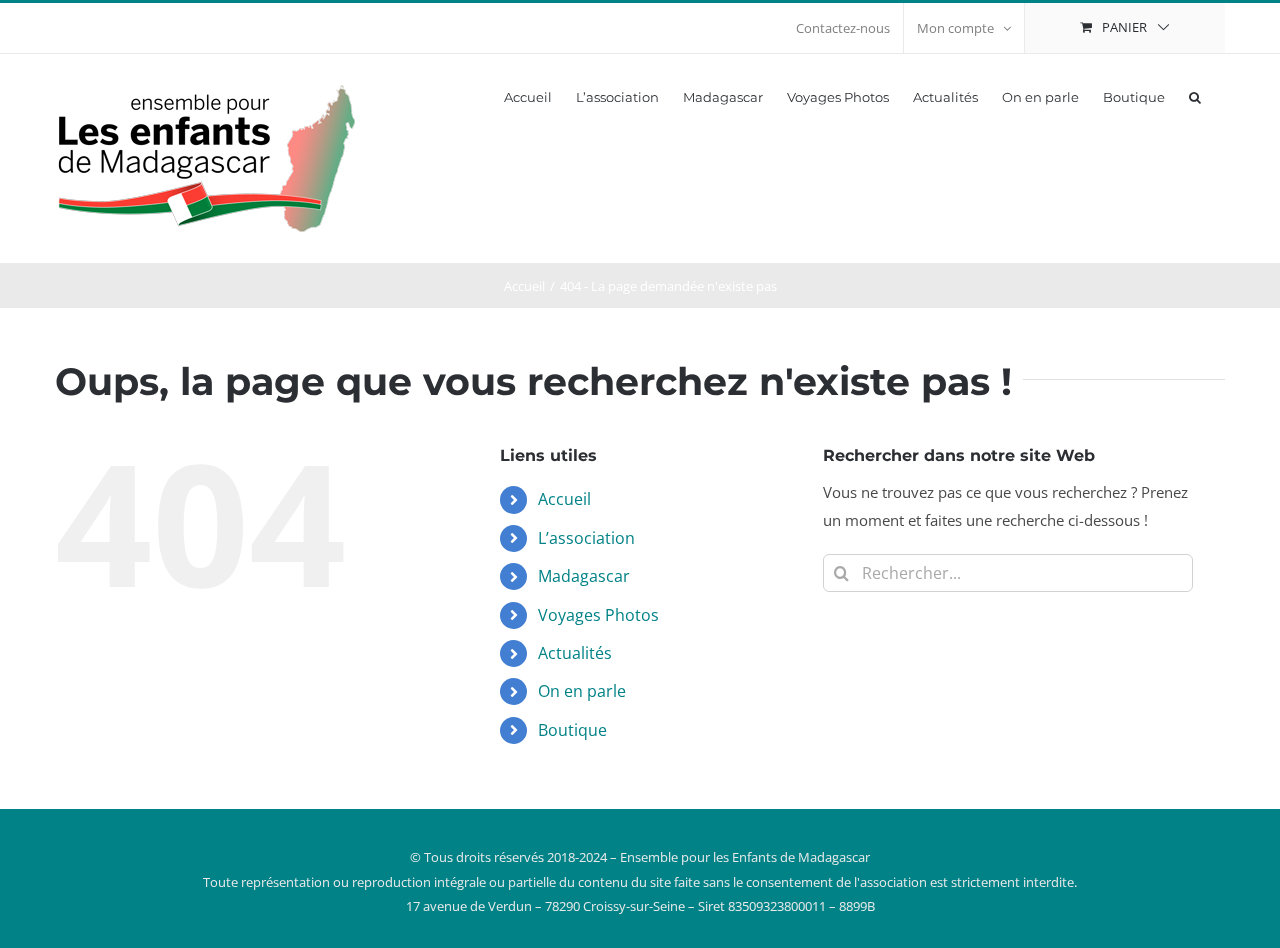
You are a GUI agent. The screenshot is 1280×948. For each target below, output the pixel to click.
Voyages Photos (598, 615)
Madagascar (584, 576)
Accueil (564, 499)
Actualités (575, 653)
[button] (1195, 96)
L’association (586, 538)
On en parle (582, 691)
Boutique (572, 730)
